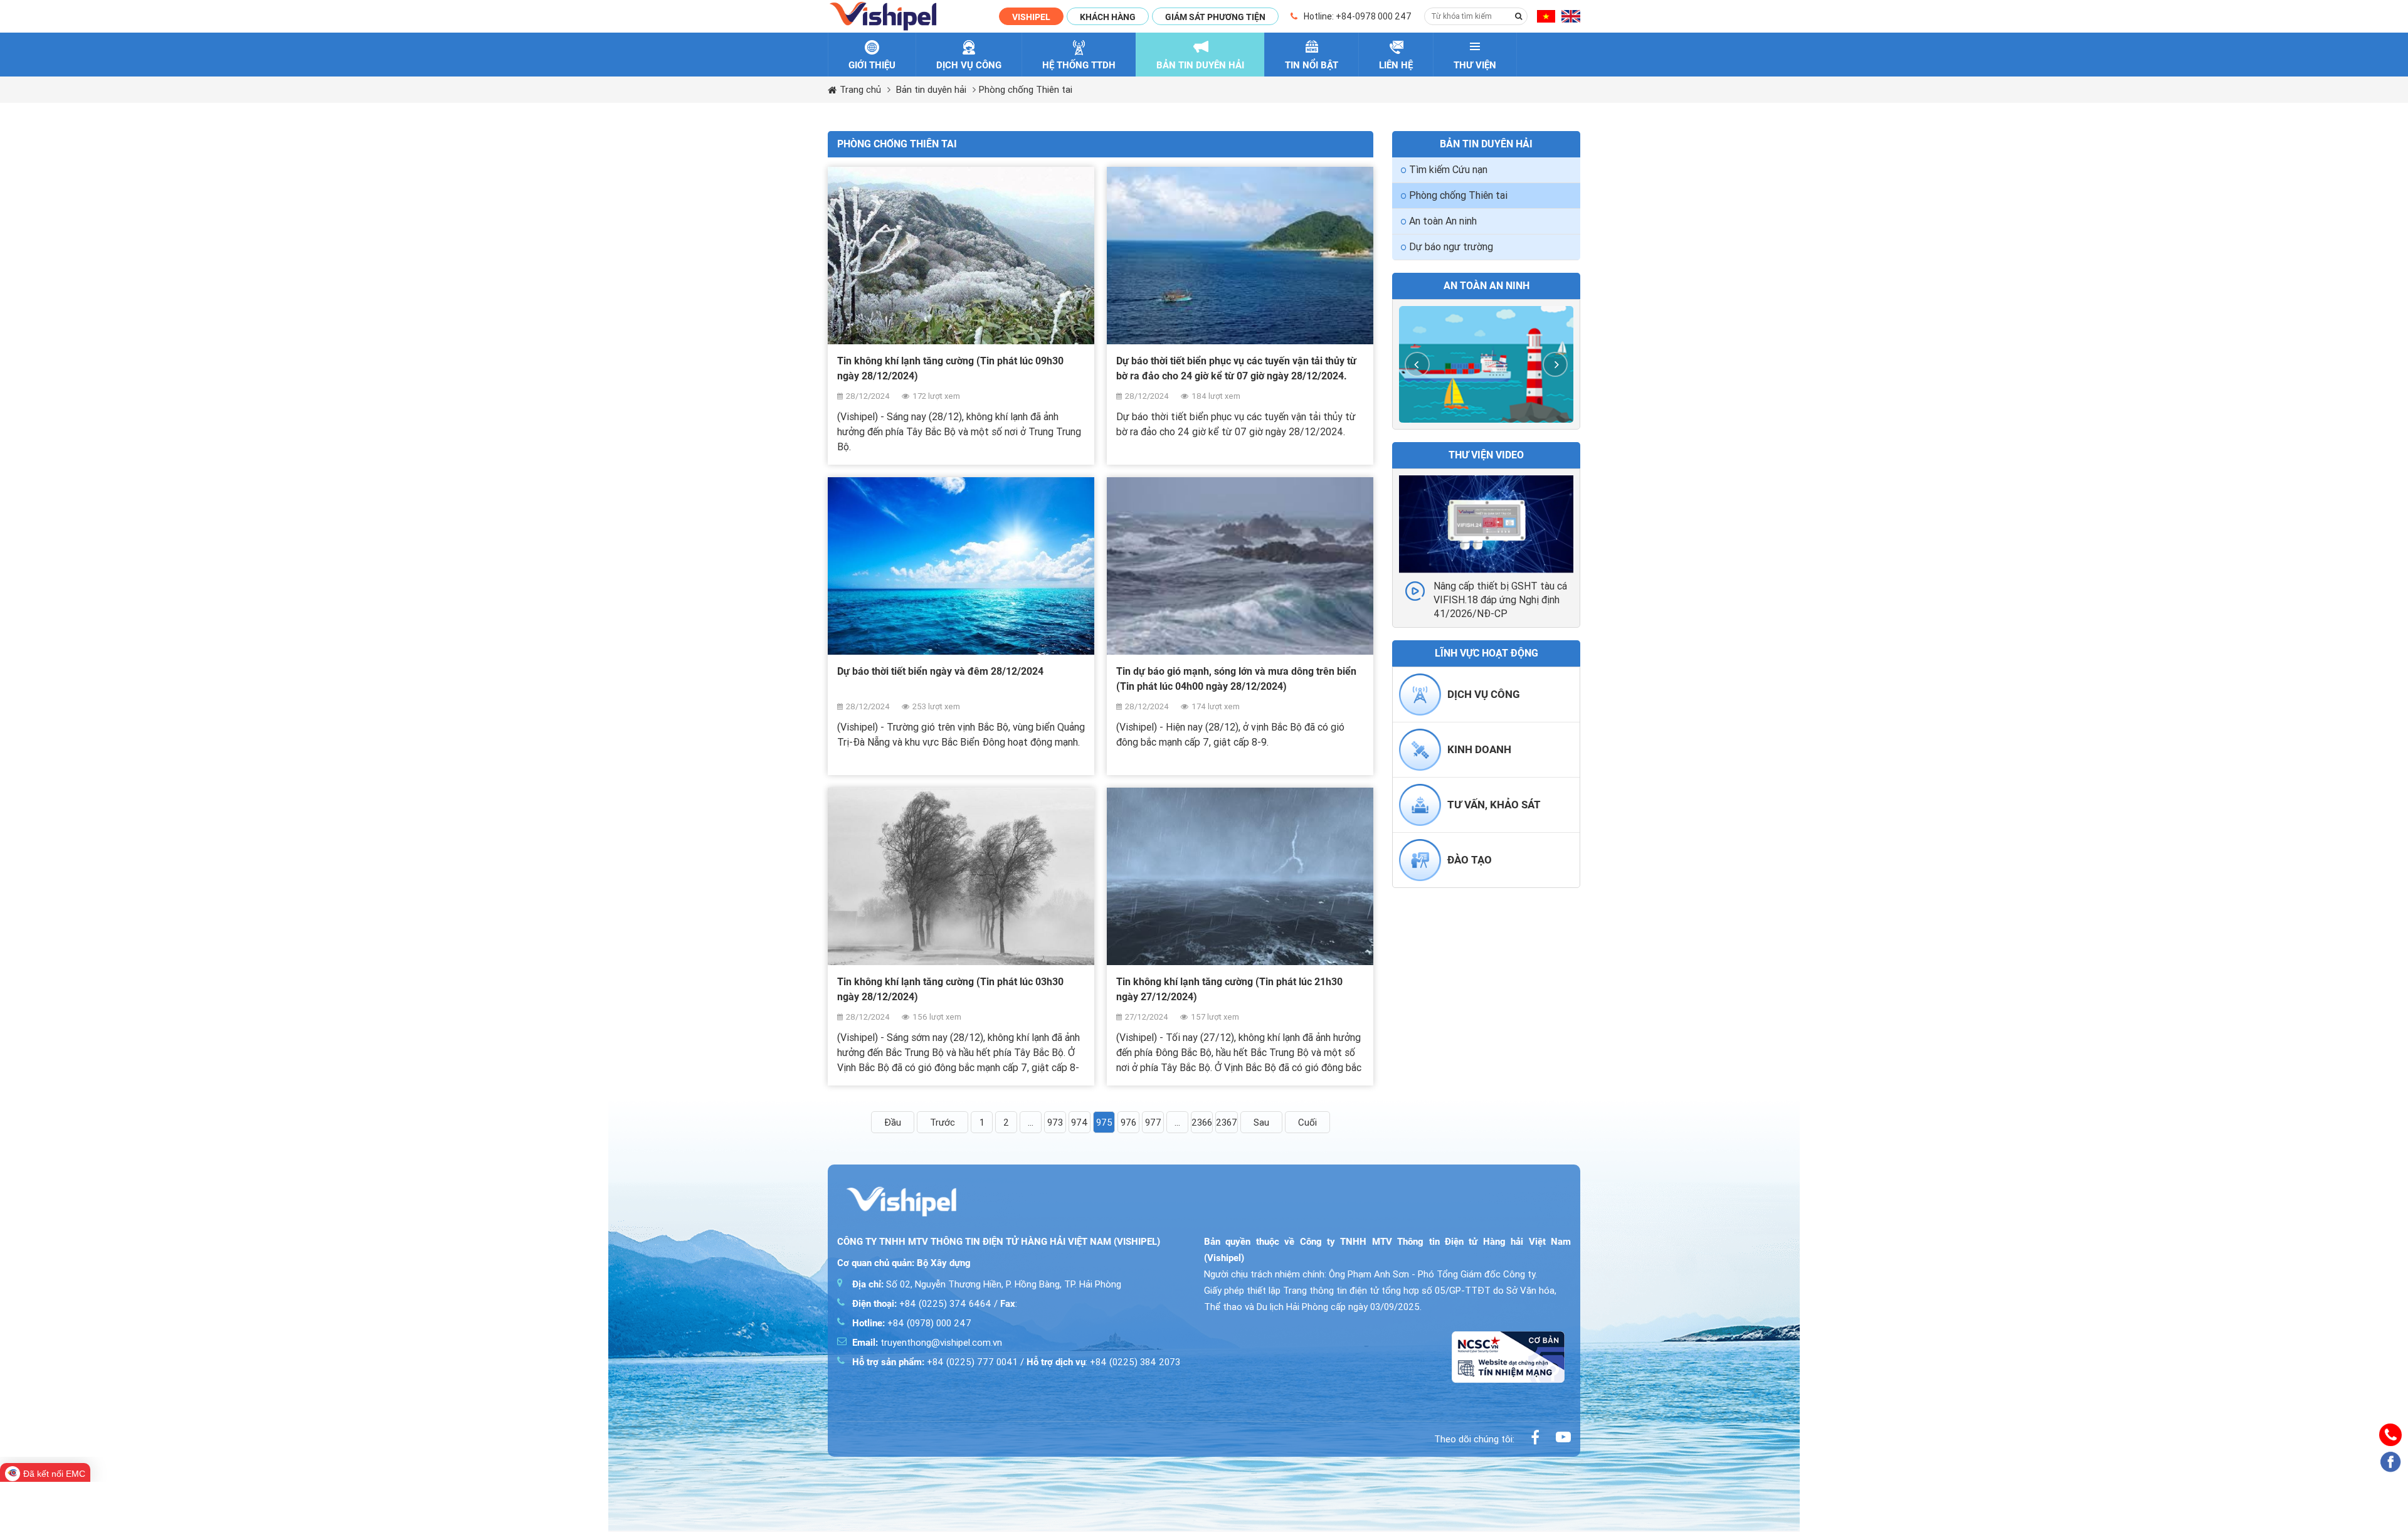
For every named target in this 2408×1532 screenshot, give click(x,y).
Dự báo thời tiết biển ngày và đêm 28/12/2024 (940, 671)
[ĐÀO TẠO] (1420, 878)
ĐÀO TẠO (1470, 860)
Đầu (893, 1123)
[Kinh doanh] (1420, 768)
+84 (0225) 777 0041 (935, 1362)
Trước (943, 1123)
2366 (1202, 1123)
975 (1104, 1123)
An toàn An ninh (1443, 221)
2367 (1227, 1123)
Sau (1261, 1123)
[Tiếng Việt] (1546, 18)
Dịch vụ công (1484, 694)
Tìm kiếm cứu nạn (1486, 286)
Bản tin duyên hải (931, 90)
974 (1080, 1123)
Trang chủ (860, 90)
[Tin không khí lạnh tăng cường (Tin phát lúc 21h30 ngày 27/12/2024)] (1240, 876)
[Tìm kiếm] (1519, 16)
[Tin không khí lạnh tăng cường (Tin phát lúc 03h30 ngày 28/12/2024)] (961, 876)
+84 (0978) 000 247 (912, 1323)
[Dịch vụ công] (1420, 712)
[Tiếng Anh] (1571, 18)
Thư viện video (1486, 455)
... (1031, 1123)
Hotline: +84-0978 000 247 (1358, 16)
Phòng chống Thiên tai (1026, 90)
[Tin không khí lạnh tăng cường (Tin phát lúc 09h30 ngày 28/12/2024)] (961, 256)
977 (1153, 1123)
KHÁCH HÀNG (1108, 17)
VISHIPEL (1031, 17)
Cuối (1307, 1123)
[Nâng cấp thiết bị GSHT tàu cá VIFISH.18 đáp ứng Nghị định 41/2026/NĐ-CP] (1486, 524)
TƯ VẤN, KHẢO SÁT (1494, 805)
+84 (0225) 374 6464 (922, 1304)
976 (1128, 1123)
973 (1055, 1123)
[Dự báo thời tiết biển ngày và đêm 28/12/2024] (961, 566)
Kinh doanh (1479, 749)
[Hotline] (2390, 1435)
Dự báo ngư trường (1451, 247)
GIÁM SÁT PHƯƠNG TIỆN (1215, 17)
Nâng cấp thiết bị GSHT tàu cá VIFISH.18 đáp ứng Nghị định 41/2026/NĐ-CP (1500, 600)
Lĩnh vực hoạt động (1487, 653)
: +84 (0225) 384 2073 (1103, 1362)
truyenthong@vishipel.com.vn (927, 1343)
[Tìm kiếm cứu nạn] (1486, 364)
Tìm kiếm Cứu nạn (1448, 170)
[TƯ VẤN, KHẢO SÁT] (1420, 823)
